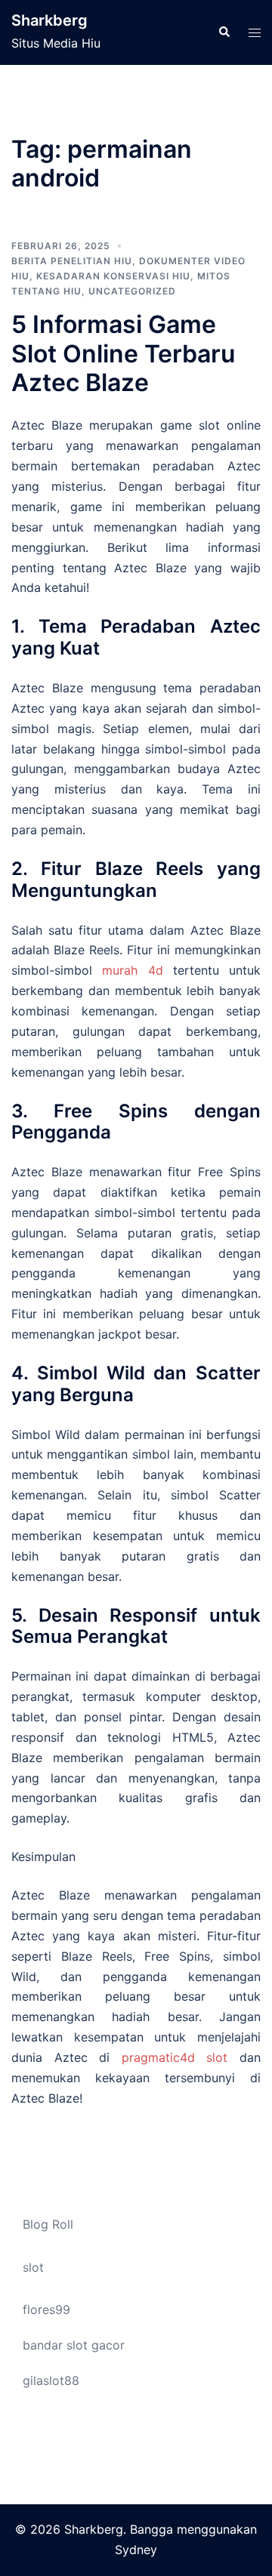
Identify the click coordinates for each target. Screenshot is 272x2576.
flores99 (46, 2309)
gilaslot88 (51, 2380)
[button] (224, 32)
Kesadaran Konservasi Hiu (113, 276)
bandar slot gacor (74, 2345)
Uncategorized (132, 291)
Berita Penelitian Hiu (72, 261)
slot (33, 2267)
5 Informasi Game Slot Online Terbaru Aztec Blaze (123, 353)
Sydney (136, 2550)
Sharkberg (49, 20)
